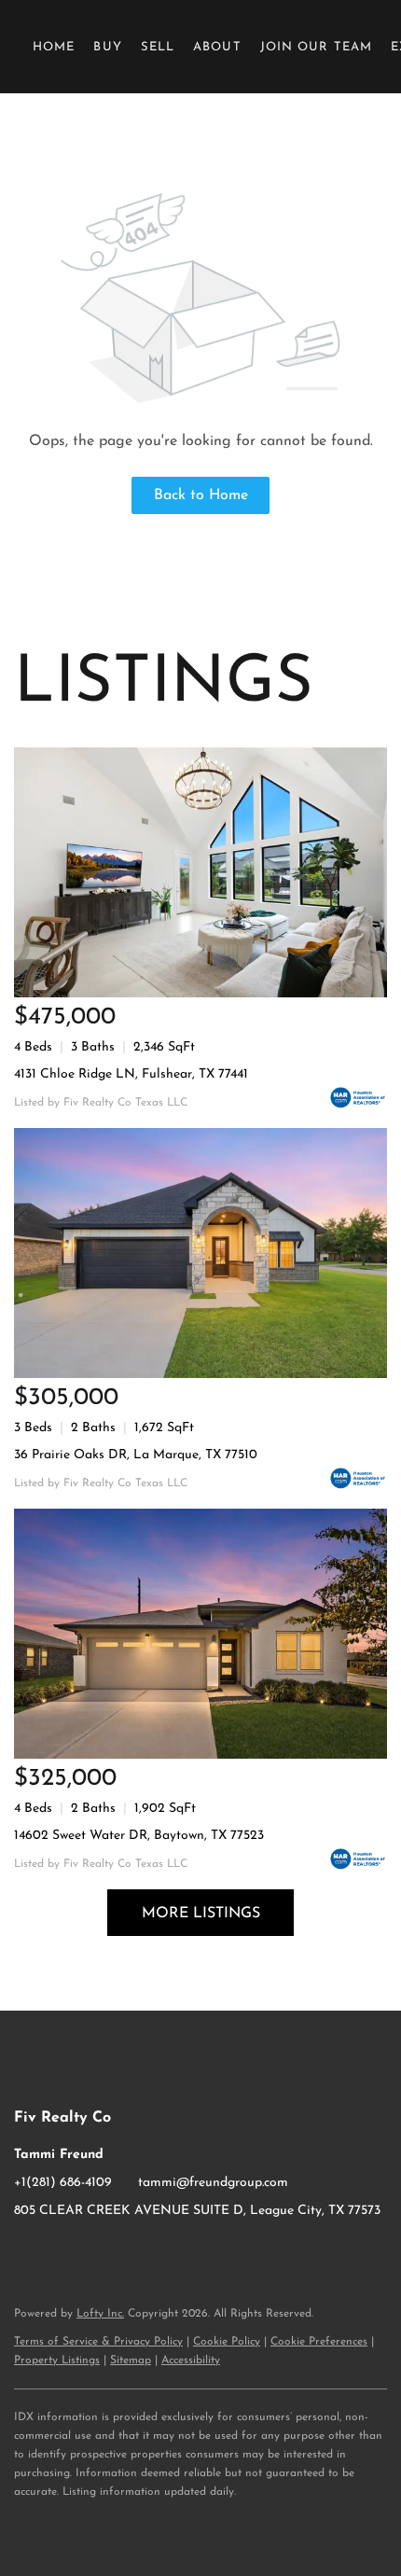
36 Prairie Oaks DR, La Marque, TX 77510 (136, 1455)
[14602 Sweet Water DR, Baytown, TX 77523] (200, 1634)
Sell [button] (158, 47)
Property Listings (57, 2360)
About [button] (217, 47)
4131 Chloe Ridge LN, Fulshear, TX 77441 (131, 1074)
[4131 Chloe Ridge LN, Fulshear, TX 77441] (200, 872)
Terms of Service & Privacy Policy (98, 2342)
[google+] (103, 2253)
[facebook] (28, 2253)
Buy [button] (107, 47)
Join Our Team (316, 47)
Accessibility (191, 2360)
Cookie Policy (227, 2342)
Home (54, 47)
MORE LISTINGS (201, 1914)
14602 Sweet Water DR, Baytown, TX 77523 (139, 1836)
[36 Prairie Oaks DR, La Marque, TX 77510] (200, 1253)
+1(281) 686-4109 (63, 2183)
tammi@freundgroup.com (213, 2183)
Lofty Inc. (100, 2314)
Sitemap (131, 2360)
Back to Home (201, 495)
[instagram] (65, 2253)
